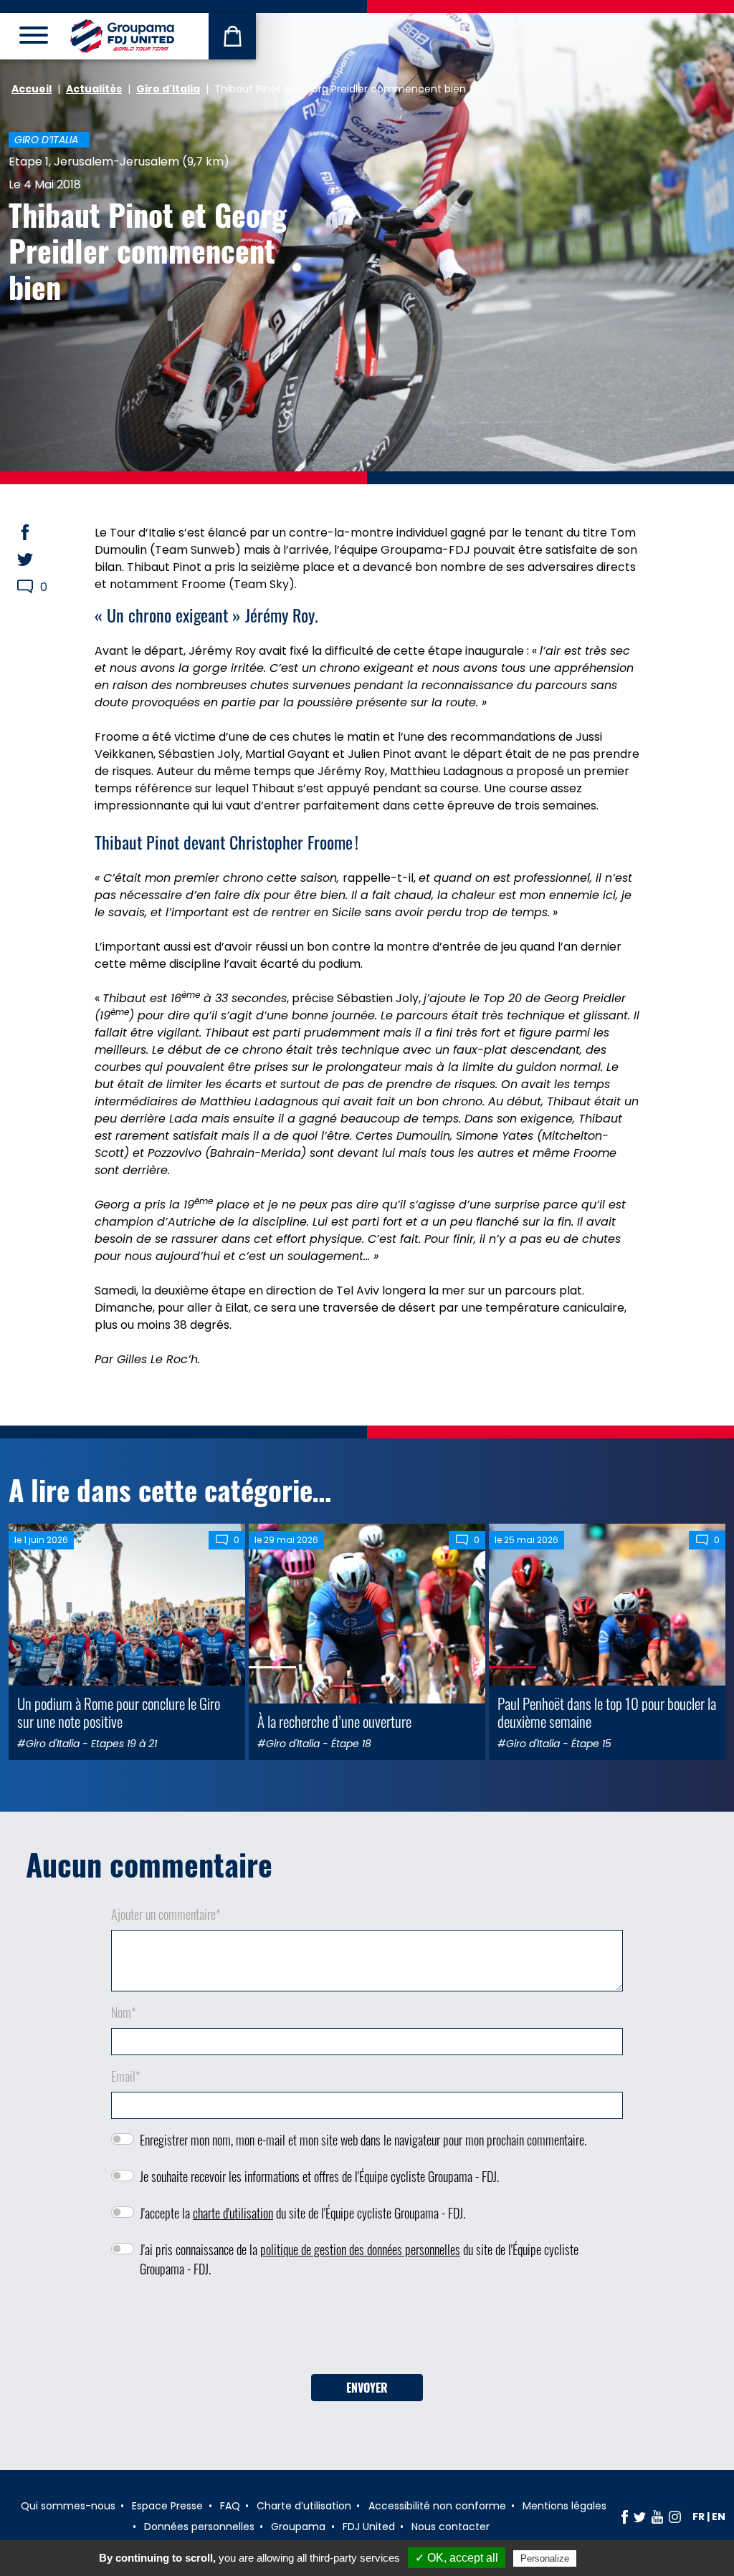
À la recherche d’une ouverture (334, 1721)
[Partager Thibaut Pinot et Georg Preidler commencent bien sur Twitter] (39, 559)
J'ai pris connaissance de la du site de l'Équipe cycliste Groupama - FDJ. (359, 2259)
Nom (124, 2012)
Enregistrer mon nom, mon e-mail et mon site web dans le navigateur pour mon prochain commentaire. (363, 2140)
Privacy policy (614, 2558)
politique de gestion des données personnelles (360, 2249)
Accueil (32, 89)
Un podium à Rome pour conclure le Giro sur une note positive (119, 1712)
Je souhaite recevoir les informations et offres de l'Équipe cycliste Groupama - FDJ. (319, 2176)
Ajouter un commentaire (166, 1914)
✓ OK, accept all (457, 2558)
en (719, 2517)
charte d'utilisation (233, 2213)
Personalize (545, 2558)
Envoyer (367, 2388)
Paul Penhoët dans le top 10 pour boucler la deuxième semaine (607, 1712)
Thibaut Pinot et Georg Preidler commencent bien (148, 250)
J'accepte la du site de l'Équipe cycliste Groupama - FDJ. (302, 2213)
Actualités (94, 89)
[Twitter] (640, 2517)
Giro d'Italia (168, 89)
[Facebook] (625, 2517)
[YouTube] (657, 2517)
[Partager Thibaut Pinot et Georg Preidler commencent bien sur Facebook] (39, 532)
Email (126, 2076)
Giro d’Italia (46, 140)
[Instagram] (675, 2517)
